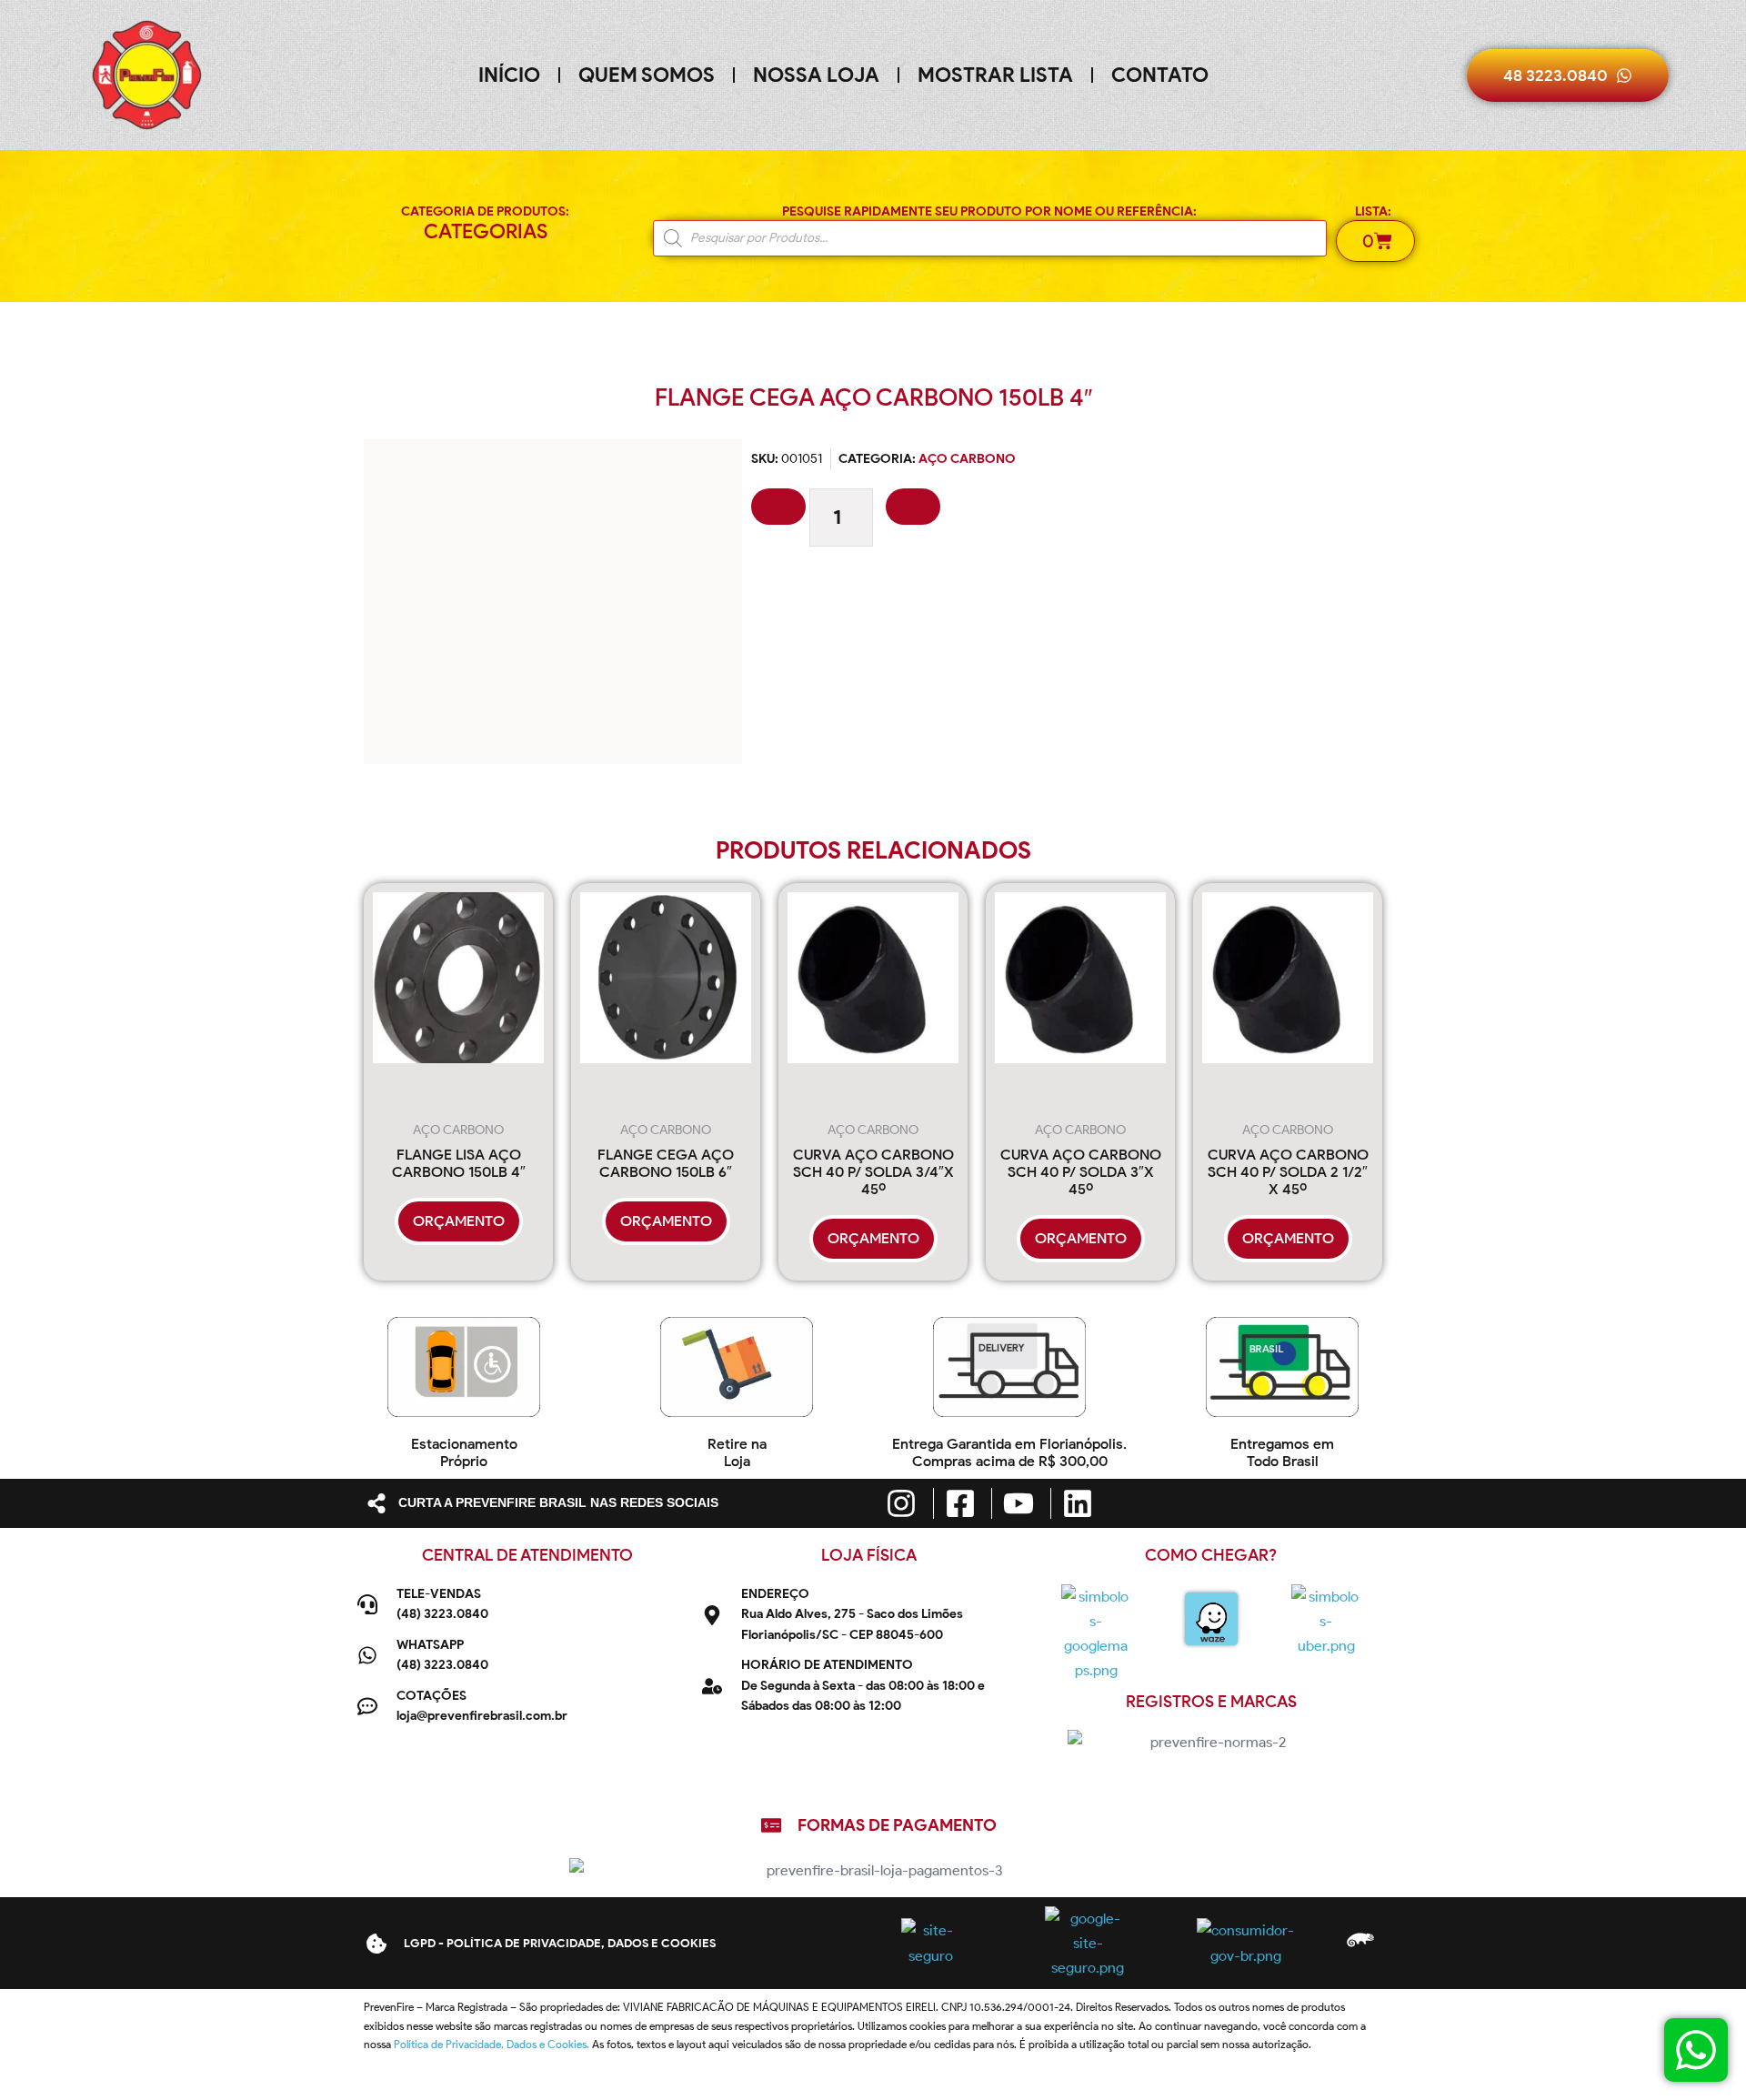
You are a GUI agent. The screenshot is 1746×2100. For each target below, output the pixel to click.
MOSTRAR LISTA (995, 75)
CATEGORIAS (486, 231)
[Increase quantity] (913, 507)
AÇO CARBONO (967, 459)
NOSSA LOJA (816, 75)
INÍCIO (509, 75)
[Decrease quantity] (778, 507)
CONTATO (1160, 75)
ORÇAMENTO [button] (459, 1221)
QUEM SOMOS (647, 75)
